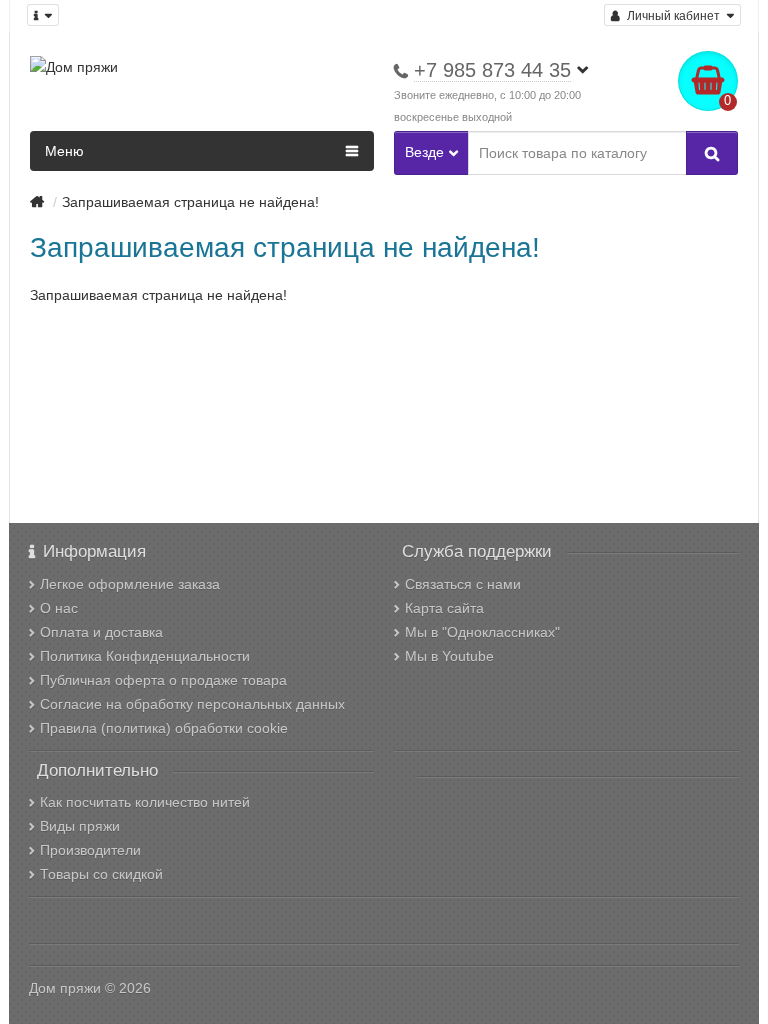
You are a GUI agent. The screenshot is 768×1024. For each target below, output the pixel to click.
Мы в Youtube (449, 656)
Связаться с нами (463, 584)
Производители (90, 850)
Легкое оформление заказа (130, 584)
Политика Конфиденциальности (145, 656)
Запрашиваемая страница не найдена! (190, 202)
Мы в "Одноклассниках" (482, 632)
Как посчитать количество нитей (145, 802)
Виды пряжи (80, 826)
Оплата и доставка (101, 632)
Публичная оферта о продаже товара (163, 680)
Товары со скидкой (101, 874)
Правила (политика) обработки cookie (164, 728)
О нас (59, 608)
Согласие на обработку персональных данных (192, 704)
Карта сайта (444, 608)
